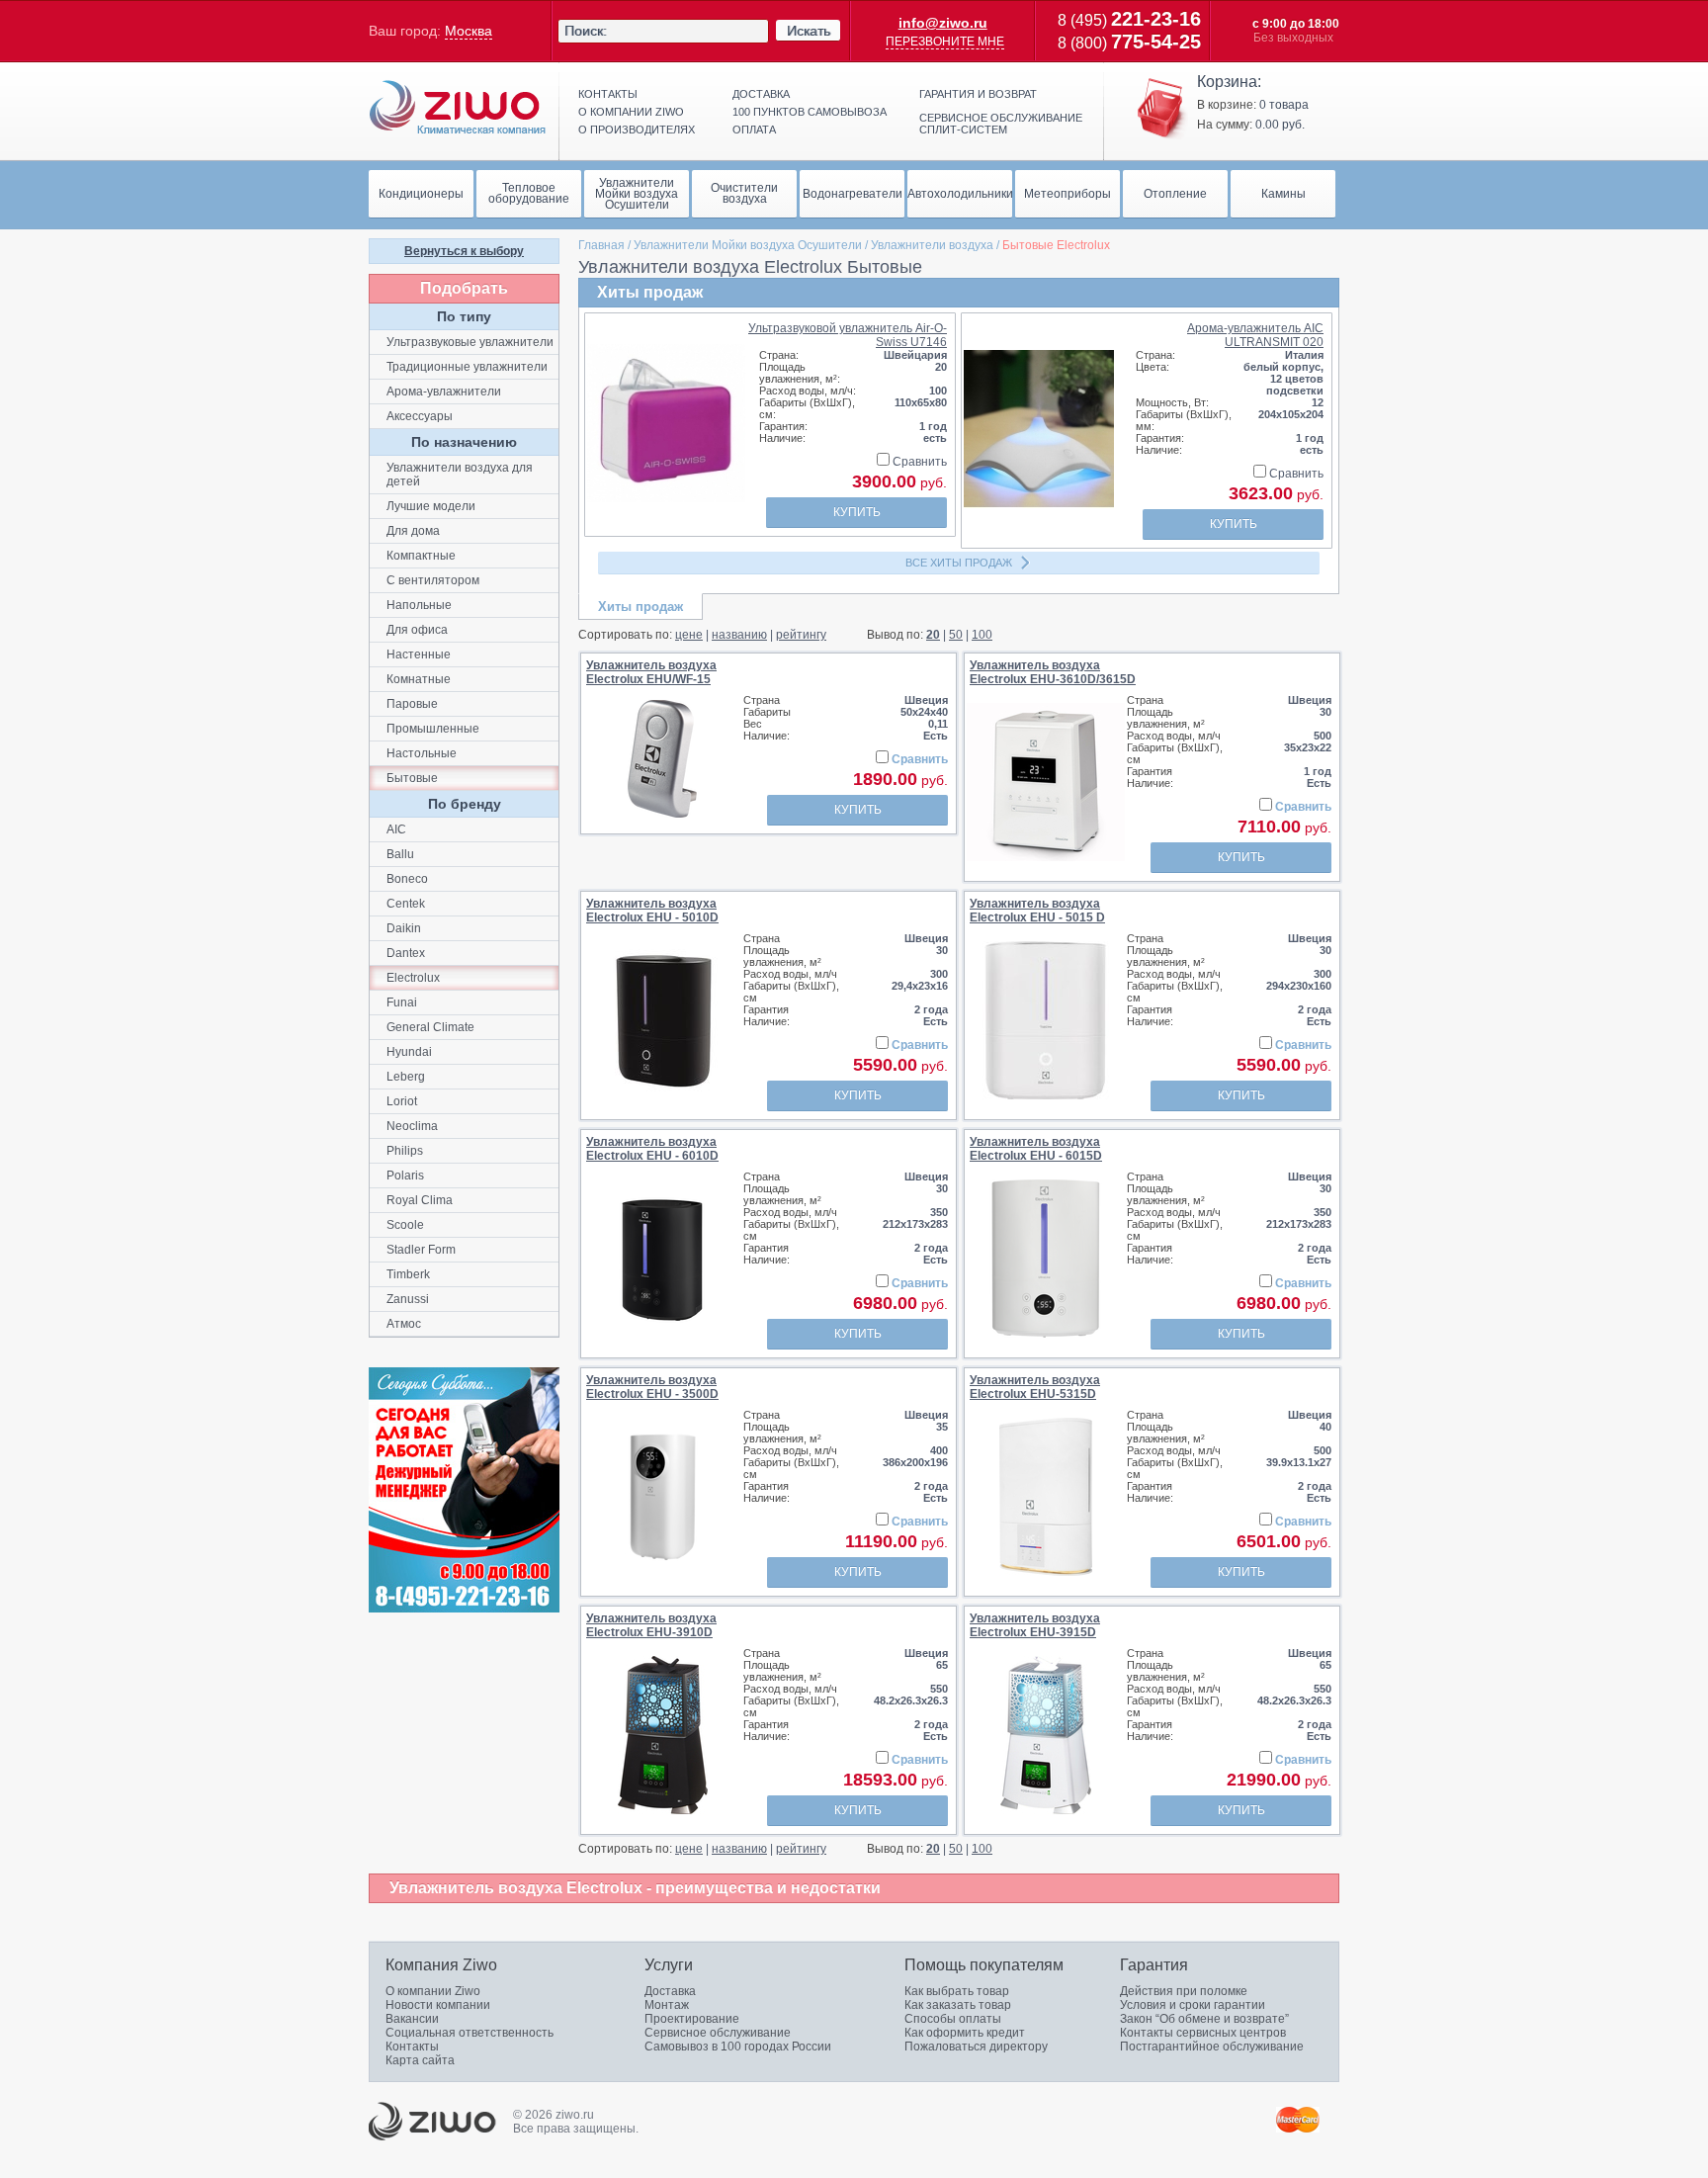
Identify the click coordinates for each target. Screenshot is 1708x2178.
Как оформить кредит (965, 2033)
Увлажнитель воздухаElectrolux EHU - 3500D (652, 1387)
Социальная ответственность (470, 2033)
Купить (857, 512)
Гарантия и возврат (978, 94)
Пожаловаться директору (976, 2047)
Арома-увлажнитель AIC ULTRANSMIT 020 (1255, 335)
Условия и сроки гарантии (1193, 2005)
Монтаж (667, 2005)
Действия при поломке (1184, 1991)
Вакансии (412, 2019)
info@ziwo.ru (943, 23)
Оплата (754, 130)
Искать (809, 31)
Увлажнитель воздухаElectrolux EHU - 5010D (652, 911)
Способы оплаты (953, 2019)
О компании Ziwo (433, 1991)
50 (956, 635)
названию (739, 635)
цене (689, 635)
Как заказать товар (958, 2005)
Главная (601, 245)
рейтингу (801, 635)
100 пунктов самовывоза (810, 112)
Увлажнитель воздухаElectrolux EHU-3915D (1035, 1625)
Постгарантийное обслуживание (1212, 2047)
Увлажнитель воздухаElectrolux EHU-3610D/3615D (1053, 672)
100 (982, 635)
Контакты (608, 94)
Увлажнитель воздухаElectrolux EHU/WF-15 (651, 672)
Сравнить (918, 462)
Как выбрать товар (957, 1991)
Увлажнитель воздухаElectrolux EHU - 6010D (652, 1149)
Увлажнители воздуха (932, 245)
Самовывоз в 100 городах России (738, 2047)
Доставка (761, 94)
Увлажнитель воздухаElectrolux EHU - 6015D (1036, 1149)
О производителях (637, 130)
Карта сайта (420, 2060)
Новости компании (438, 2005)
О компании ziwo (631, 112)
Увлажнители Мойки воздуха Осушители (748, 245)
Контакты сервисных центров (1203, 2033)
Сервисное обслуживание (718, 2033)
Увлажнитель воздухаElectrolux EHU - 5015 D (1037, 911)
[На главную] (458, 108)
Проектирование (692, 2019)
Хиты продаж (640, 607)
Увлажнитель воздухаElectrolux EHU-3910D (651, 1625)
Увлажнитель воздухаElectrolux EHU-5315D (1035, 1387)
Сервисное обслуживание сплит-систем (1001, 124)
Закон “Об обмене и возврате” (1204, 2019)
